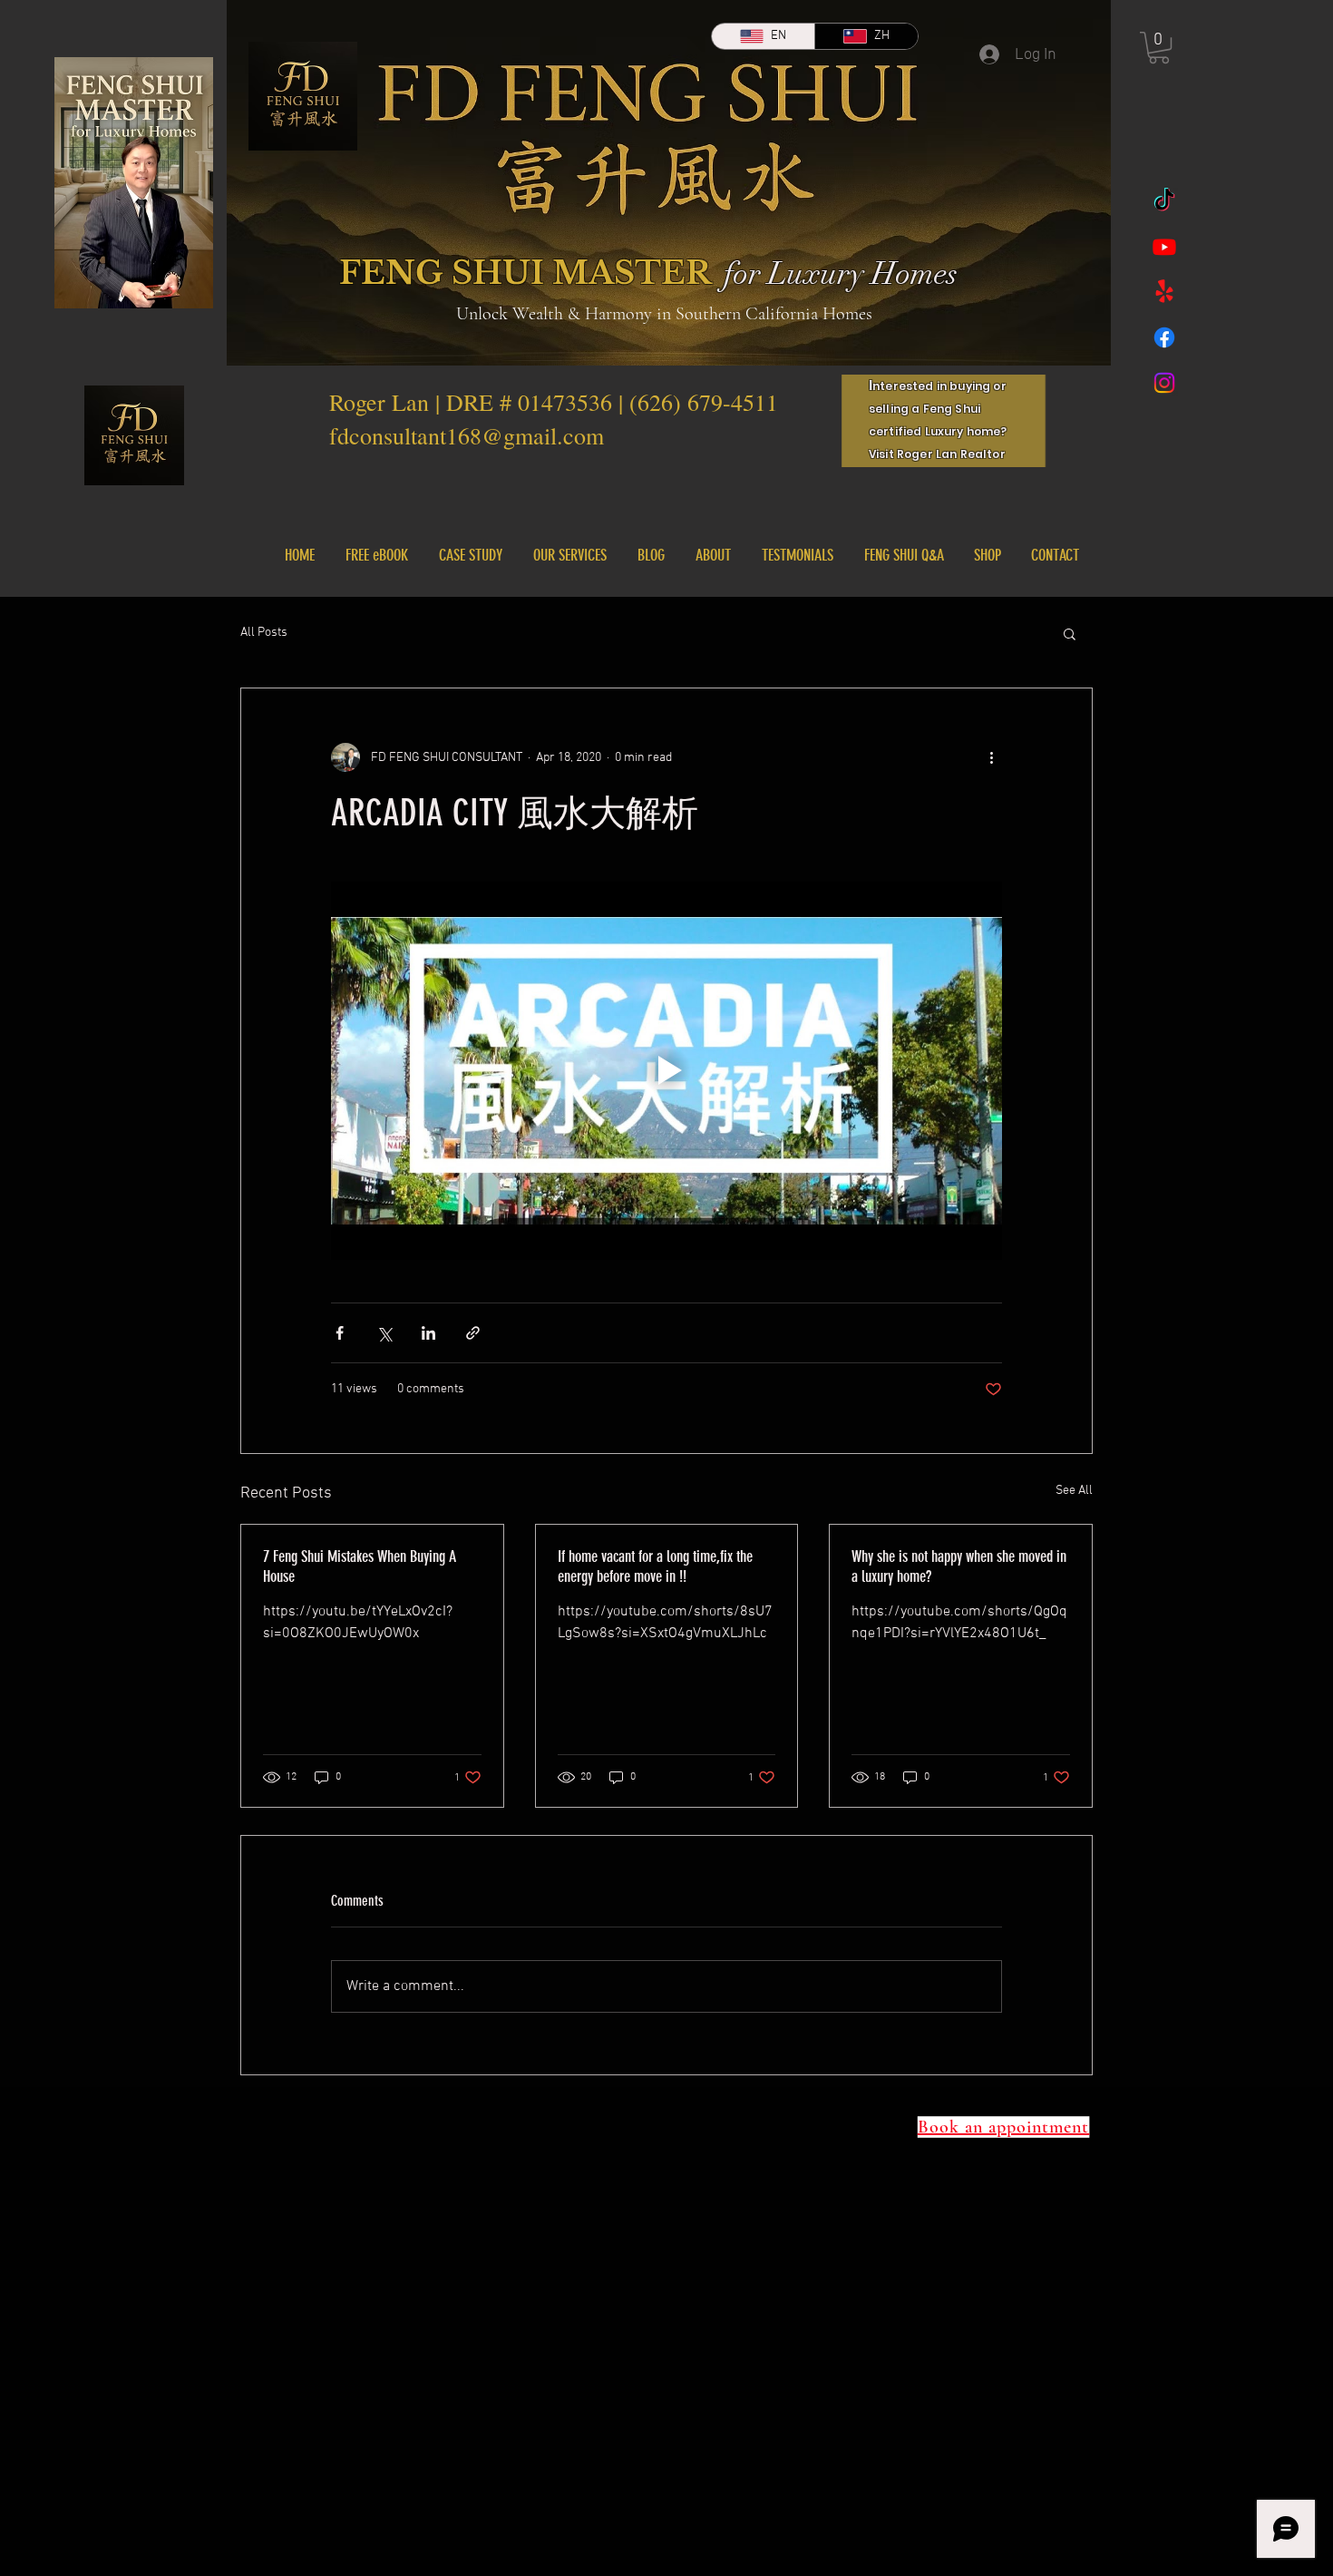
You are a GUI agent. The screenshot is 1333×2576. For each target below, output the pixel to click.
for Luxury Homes (841, 274)
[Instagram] (1164, 383)
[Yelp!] (1164, 292)
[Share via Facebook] (340, 1333)
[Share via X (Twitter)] (384, 1333)
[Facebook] (1164, 337)
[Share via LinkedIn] (428, 1333)
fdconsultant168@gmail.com (467, 435)
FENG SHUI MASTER (525, 273)
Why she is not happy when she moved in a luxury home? (959, 1566)
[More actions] (991, 757)
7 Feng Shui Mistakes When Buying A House (360, 1566)
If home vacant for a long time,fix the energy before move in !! (655, 1566)
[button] (1159, 48)
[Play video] (666, 1070)
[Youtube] (1164, 247)
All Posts (264, 633)
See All (1074, 1491)
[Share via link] (473, 1333)
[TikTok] (1164, 201)
